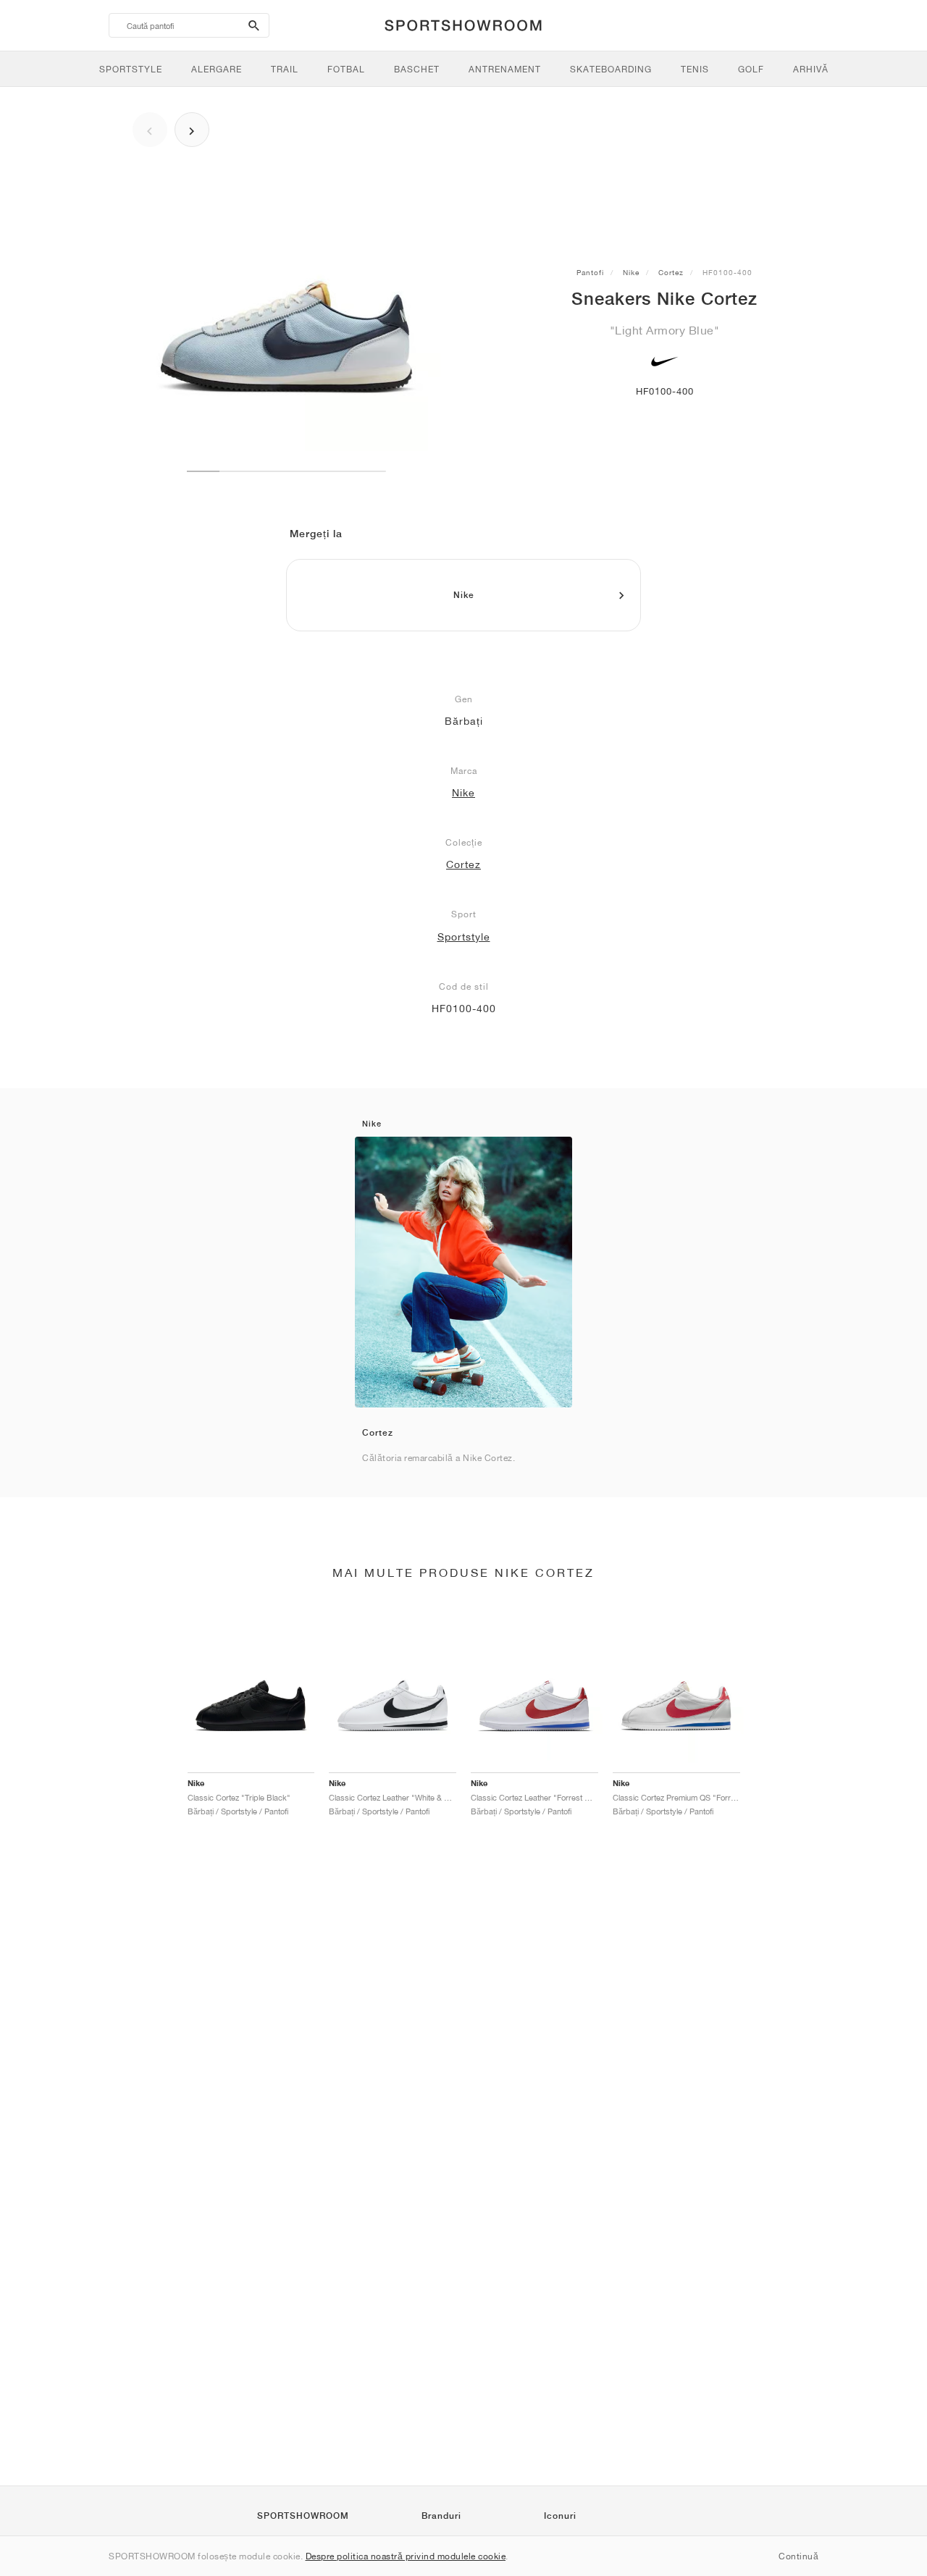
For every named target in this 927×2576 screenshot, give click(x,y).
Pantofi (590, 272)
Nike (631, 272)
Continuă (798, 2556)
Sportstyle (464, 937)
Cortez (671, 272)
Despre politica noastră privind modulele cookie (406, 2556)
